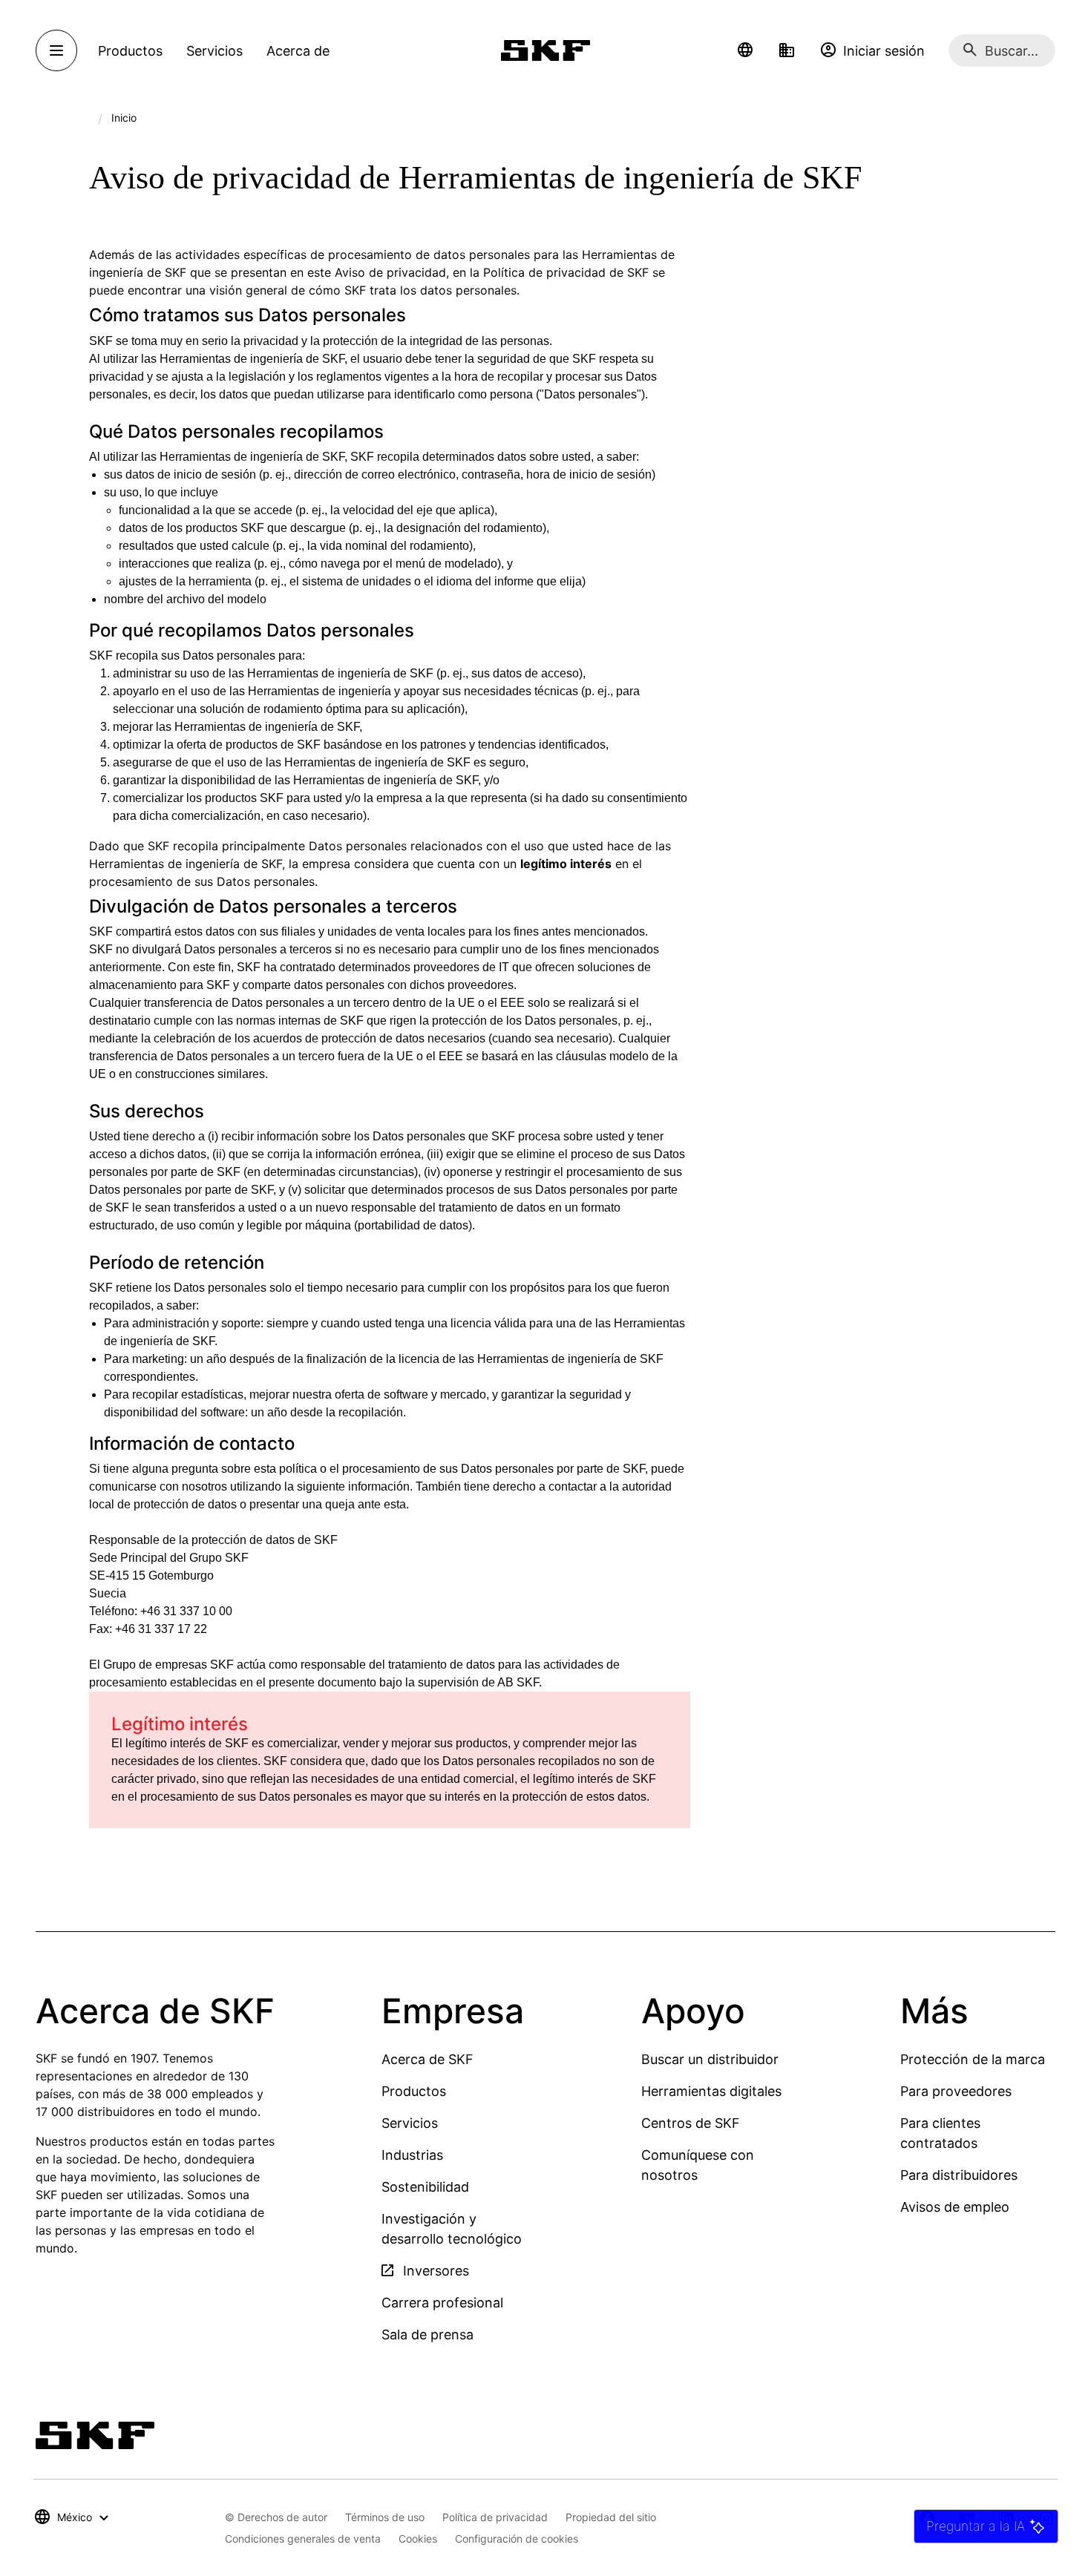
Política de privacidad (495, 2517)
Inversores (434, 2271)
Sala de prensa (427, 2334)
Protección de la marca (973, 2059)
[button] (745, 50)
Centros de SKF (691, 2123)
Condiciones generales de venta (303, 2539)
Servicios (410, 2123)
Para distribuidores (959, 2175)
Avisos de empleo (955, 2207)
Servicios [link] (214, 51)
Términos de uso (385, 2517)
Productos (414, 2091)
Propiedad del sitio (611, 2517)
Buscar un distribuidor (710, 2059)
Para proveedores (956, 2091)
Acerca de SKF (427, 2059)
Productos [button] (130, 51)
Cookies (418, 2539)
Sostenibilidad (425, 2187)
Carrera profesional (442, 2303)
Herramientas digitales (711, 2091)
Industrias (412, 2155)
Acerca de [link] (298, 51)
